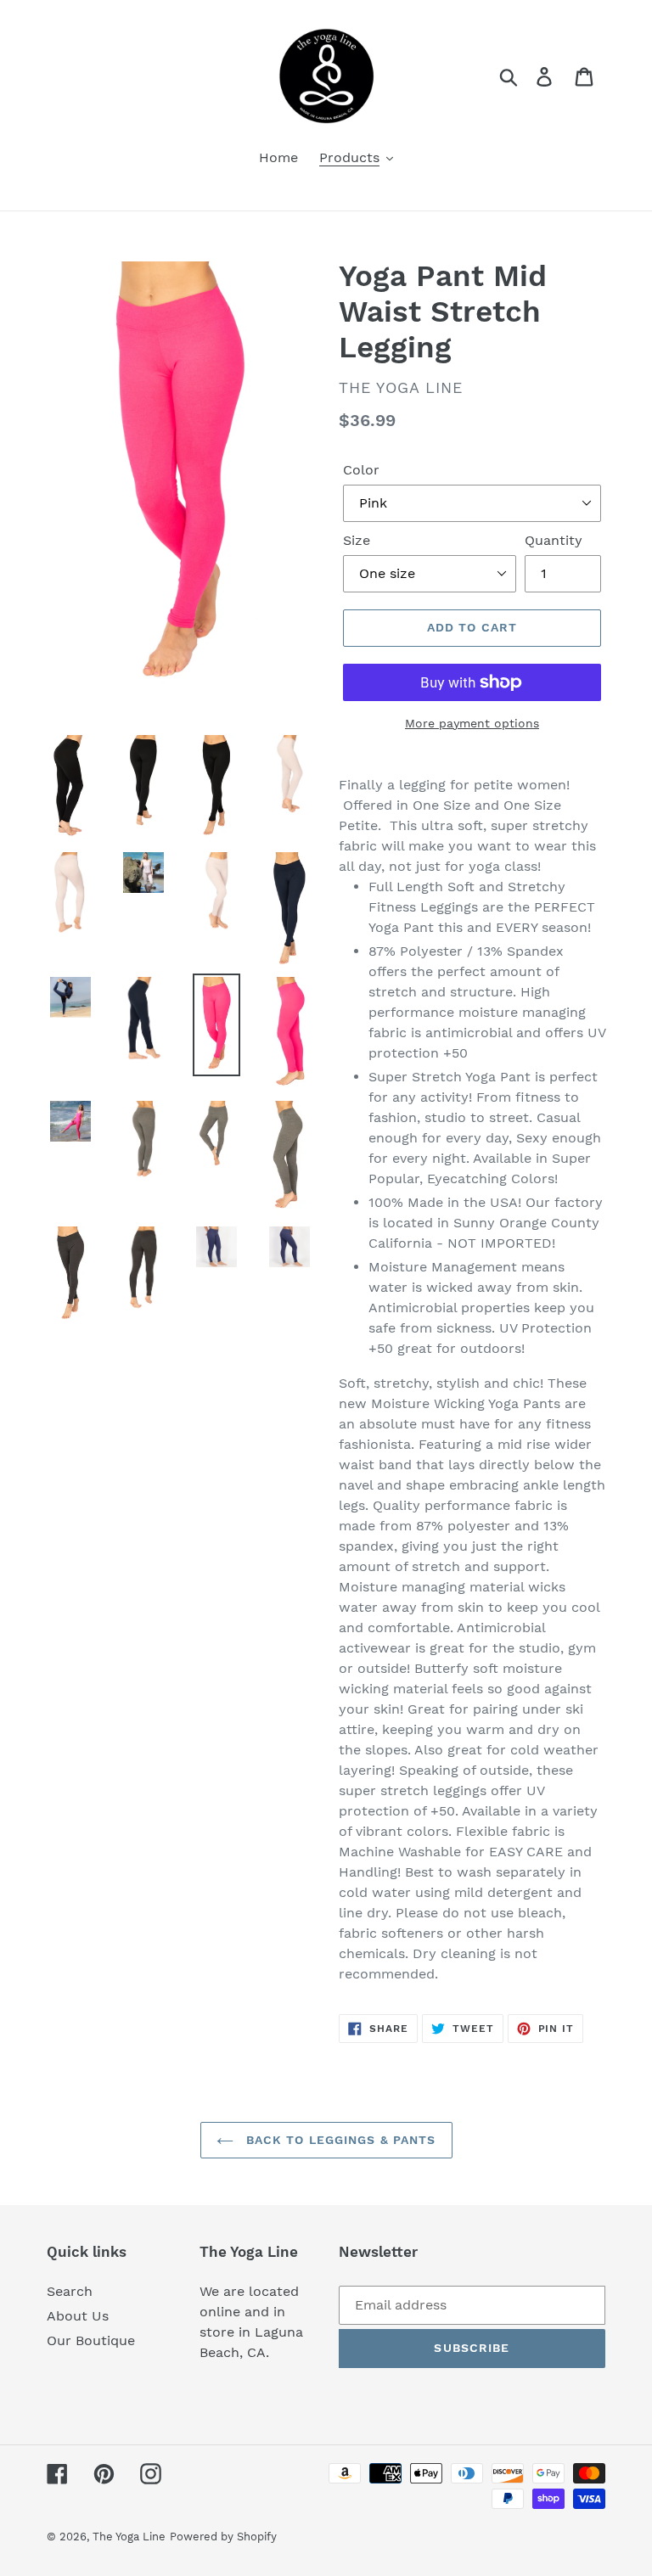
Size (357, 540)
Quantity (554, 540)
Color (361, 470)
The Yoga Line (129, 2537)
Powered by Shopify (223, 2537)
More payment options (472, 723)
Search (70, 2291)
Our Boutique (91, 2340)
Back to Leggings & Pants (339, 2140)
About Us (78, 2316)
